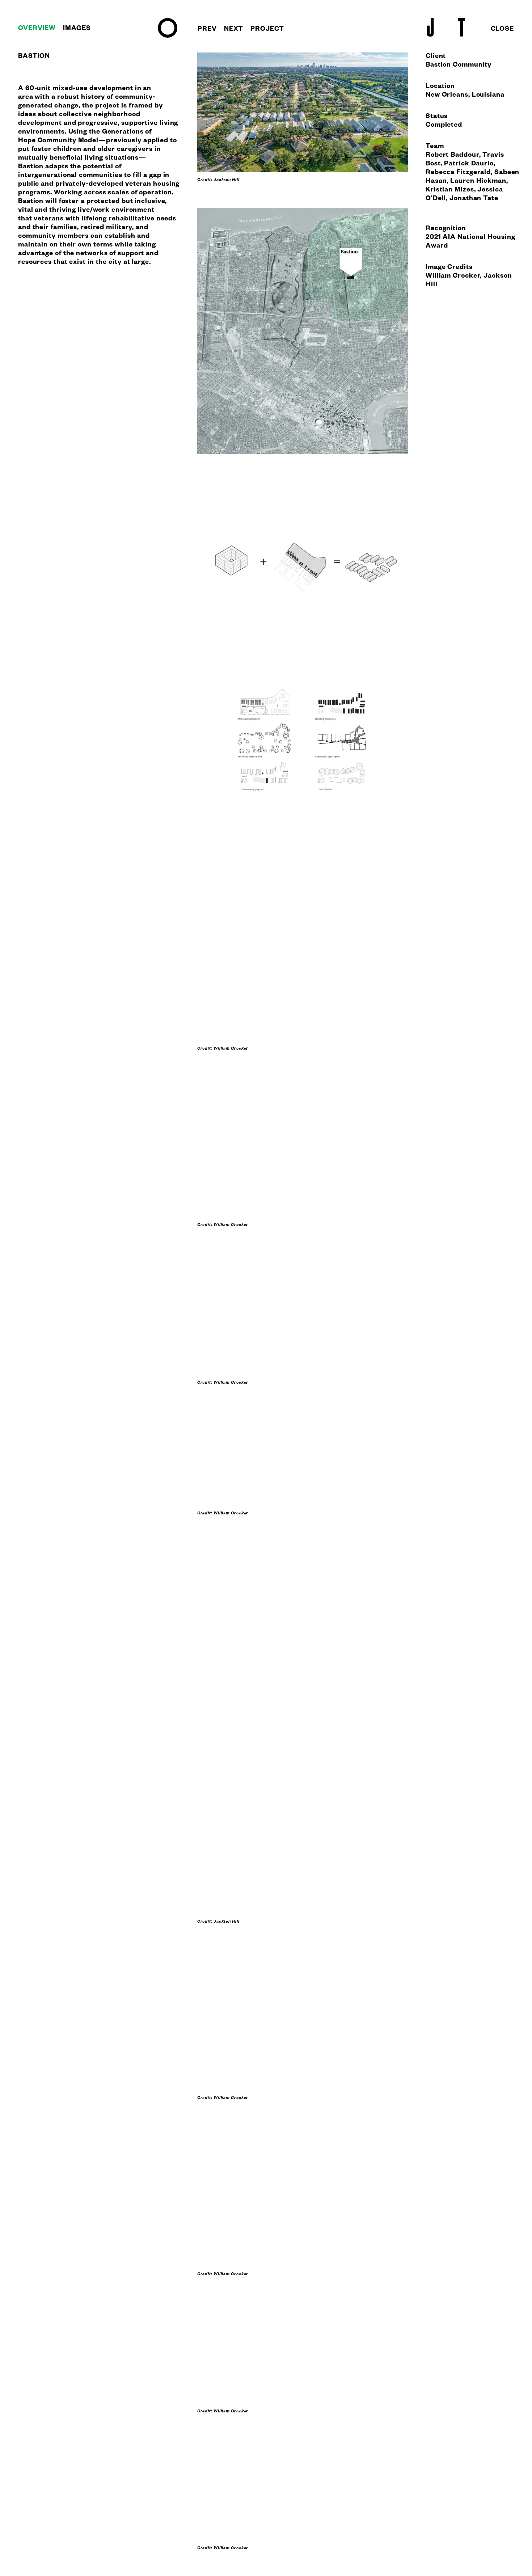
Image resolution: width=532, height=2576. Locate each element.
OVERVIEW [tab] (37, 29)
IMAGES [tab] (77, 29)
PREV (207, 30)
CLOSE (503, 30)
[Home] (168, 37)
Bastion (31, 167)
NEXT (234, 30)
